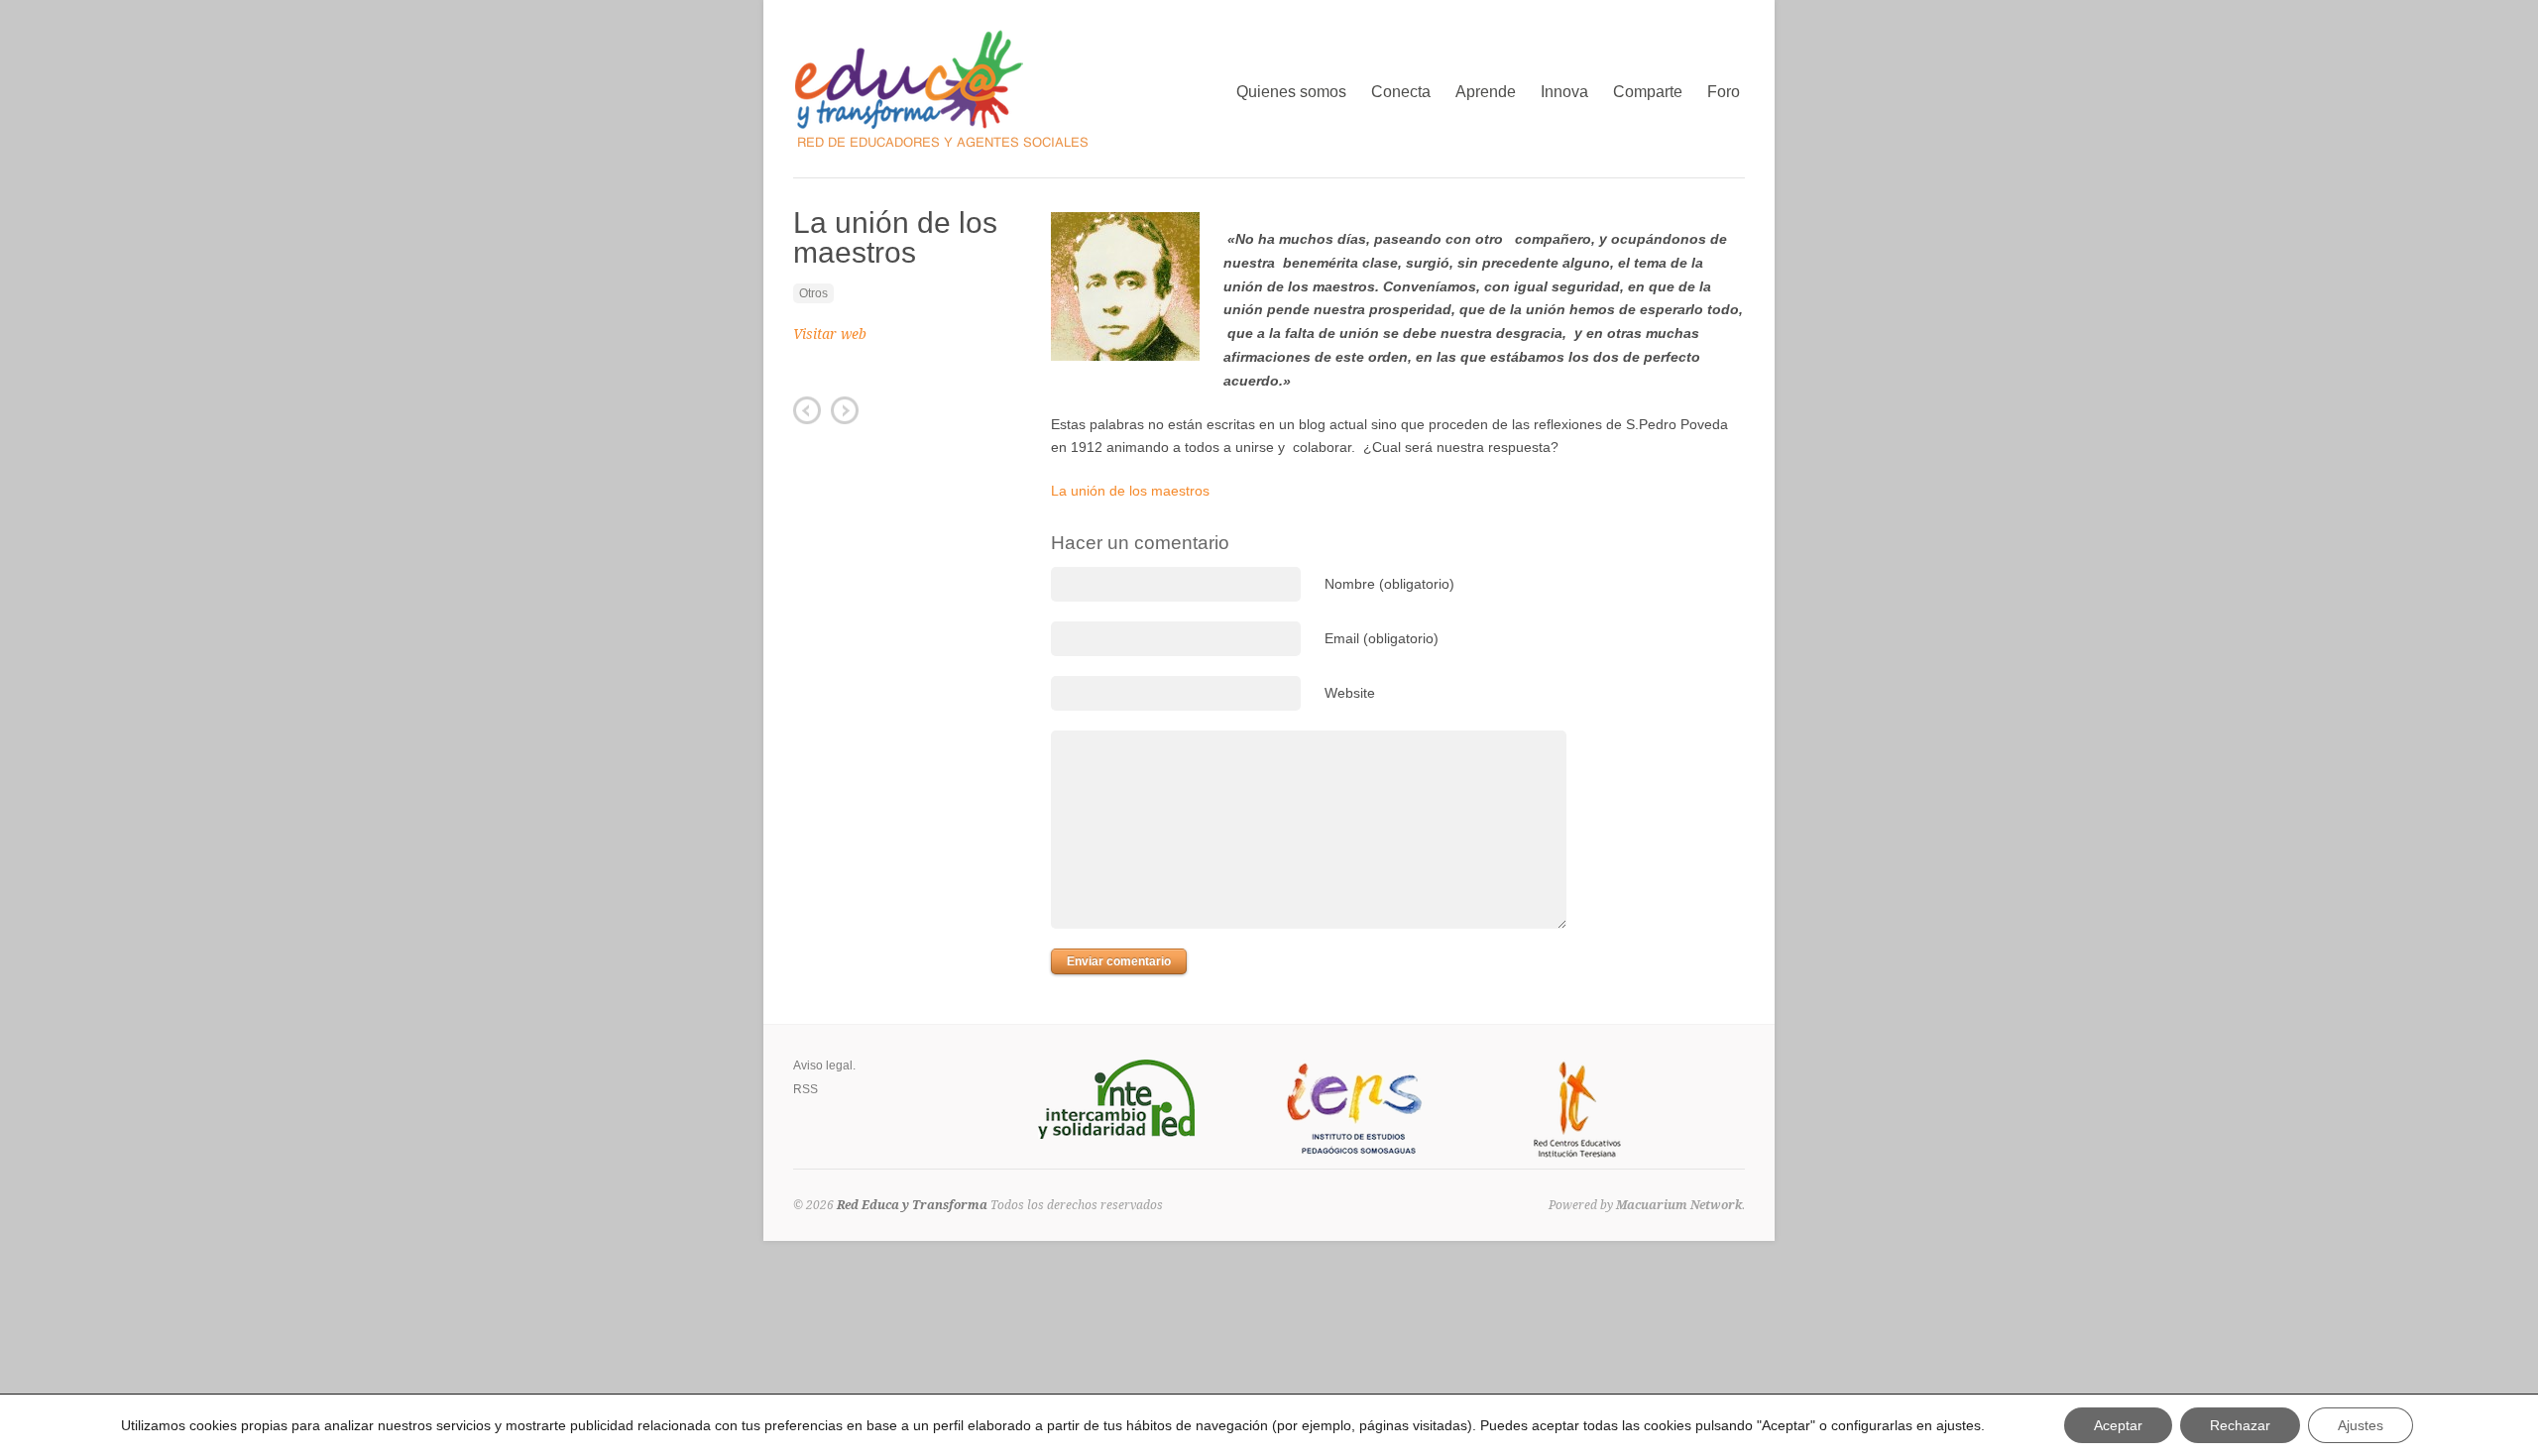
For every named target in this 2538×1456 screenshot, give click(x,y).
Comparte (1648, 90)
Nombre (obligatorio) (1389, 584)
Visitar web (830, 334)
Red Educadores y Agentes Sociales (845, 410)
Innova (1564, 90)
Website (1350, 693)
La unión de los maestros (1130, 491)
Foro (1724, 92)
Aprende (1486, 90)
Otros (813, 293)
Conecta (1401, 90)
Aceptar (2118, 1425)
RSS (806, 1089)
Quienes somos (1291, 92)
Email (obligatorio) (1382, 638)
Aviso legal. (824, 1065)
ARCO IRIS (807, 410)
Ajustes (2361, 1425)
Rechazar (2240, 1425)
